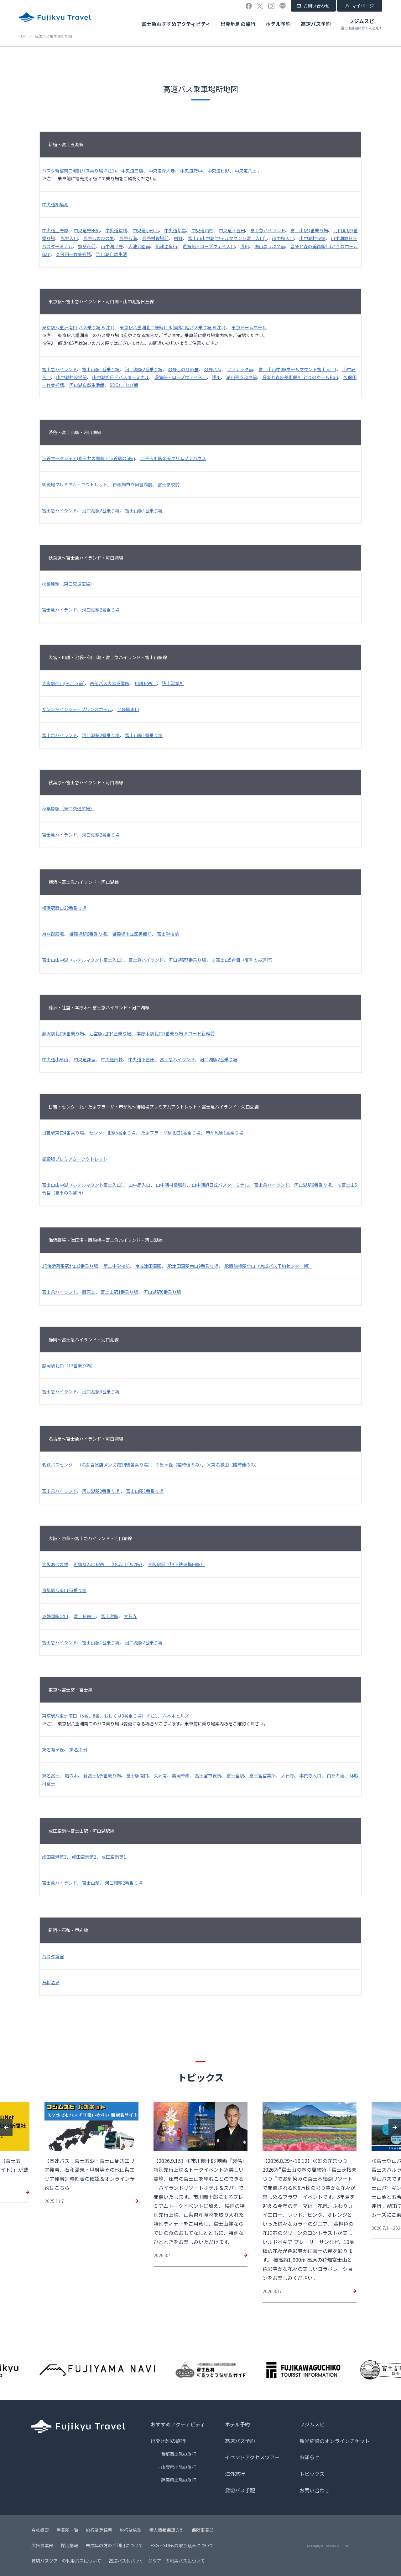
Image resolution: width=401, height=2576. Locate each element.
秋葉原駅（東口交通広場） (68, 584)
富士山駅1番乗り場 (309, 230)
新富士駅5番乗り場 (102, 1775)
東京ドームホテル (249, 327)
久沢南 (160, 1775)
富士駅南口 (85, 1616)
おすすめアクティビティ (178, 2424)
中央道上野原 (55, 230)
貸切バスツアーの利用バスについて (66, 2561)
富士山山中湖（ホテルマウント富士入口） (83, 960)
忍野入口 (69, 238)
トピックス (312, 2474)
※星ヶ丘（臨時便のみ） (178, 1465)
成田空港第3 (54, 1857)
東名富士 (51, 1775)
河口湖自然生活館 (87, 385)
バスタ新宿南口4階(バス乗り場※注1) (79, 171)
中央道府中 (191, 171)
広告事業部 (42, 2545)
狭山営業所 (173, 683)
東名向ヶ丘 (53, 1749)
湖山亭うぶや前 (270, 246)
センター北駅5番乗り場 (112, 1133)
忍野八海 (128, 238)
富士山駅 (91, 1883)
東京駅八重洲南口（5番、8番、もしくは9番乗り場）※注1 (100, 1716)
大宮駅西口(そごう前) (63, 683)
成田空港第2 (84, 1857)
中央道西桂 (202, 230)
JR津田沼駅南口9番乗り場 (193, 1266)
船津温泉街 (166, 246)
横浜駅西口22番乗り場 (64, 908)
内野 (178, 238)
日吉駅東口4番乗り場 (63, 1133)
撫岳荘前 (87, 246)
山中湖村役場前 (71, 377)
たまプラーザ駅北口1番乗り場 (171, 1133)
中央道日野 (218, 171)
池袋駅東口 (128, 709)
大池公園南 (139, 246)
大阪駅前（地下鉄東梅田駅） (176, 1564)
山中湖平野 (112, 246)
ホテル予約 (278, 24)
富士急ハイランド (268, 230)
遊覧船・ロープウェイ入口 (209, 246)
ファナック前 (240, 369)
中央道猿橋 (116, 230)
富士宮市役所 (208, 1775)
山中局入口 (283, 238)
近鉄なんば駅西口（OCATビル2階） (108, 1564)
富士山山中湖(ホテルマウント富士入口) (227, 238)
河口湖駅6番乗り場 (313, 1185)
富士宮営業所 (263, 1775)
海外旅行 (235, 2474)
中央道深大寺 (162, 171)
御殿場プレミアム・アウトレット (75, 484)
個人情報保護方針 (167, 2530)
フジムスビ (362, 24)
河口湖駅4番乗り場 (101, 1391)
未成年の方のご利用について (114, 2545)
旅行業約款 (131, 2530)
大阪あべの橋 (55, 1564)
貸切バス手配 (240, 2490)
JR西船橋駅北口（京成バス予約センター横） (268, 1266)
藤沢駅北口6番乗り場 (63, 1033)
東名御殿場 (53, 934)
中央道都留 (175, 230)
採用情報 (70, 2545)
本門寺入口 (310, 1775)
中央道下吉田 (232, 230)
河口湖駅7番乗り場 (187, 960)
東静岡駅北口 (55, 1616)
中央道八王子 (248, 171)
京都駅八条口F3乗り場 (64, 1590)
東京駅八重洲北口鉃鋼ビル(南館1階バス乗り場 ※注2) (173, 327)
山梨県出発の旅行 (179, 2467)
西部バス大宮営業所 (110, 683)
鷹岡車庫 (181, 1775)
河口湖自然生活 (112, 254)
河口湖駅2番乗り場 (144, 369)
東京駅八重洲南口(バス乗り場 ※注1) (78, 327)
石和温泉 (51, 1982)
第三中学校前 (117, 1266)
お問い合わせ (316, 6)
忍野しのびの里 (99, 238)
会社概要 (40, 2530)
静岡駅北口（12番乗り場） (69, 1365)
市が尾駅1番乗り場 (225, 1133)
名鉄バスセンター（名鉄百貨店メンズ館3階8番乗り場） (96, 1465)
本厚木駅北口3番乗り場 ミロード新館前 (176, 1033)
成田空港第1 (114, 1857)
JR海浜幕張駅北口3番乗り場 (70, 1266)
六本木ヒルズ (176, 1716)
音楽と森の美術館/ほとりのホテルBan (300, 377)
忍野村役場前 (155, 238)
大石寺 (130, 1616)
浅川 (245, 246)
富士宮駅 (110, 1616)
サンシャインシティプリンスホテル (77, 709)
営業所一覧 (67, 2530)
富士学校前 (169, 484)
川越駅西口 (146, 683)
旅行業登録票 (99, 2530)
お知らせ (310, 2457)
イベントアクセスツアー (252, 2457)
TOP (23, 36)
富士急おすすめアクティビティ (176, 24)
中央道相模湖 (55, 204)
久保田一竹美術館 (73, 254)
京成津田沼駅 (148, 1266)
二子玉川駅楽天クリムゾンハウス (173, 458)
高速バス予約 (316, 24)
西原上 (89, 1292)
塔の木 (71, 1775)
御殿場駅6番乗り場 (88, 934)
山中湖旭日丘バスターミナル (121, 377)
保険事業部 (203, 2530)
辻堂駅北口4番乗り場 (110, 1033)
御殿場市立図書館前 (133, 484)
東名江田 (78, 1749)
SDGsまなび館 (124, 385)
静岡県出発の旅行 (179, 2480)
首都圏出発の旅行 (179, 2454)
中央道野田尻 (87, 230)
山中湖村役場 (312, 238)
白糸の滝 (336, 1775)
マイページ (363, 6)
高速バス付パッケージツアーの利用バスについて (157, 2561)
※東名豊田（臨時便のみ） (233, 1465)
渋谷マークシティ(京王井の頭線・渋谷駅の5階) (89, 458)
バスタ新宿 (53, 1956)
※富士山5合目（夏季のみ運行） (243, 960)
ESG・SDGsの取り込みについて (182, 2545)
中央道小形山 (146, 230)
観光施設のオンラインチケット (335, 2441)
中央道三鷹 (132, 171)
